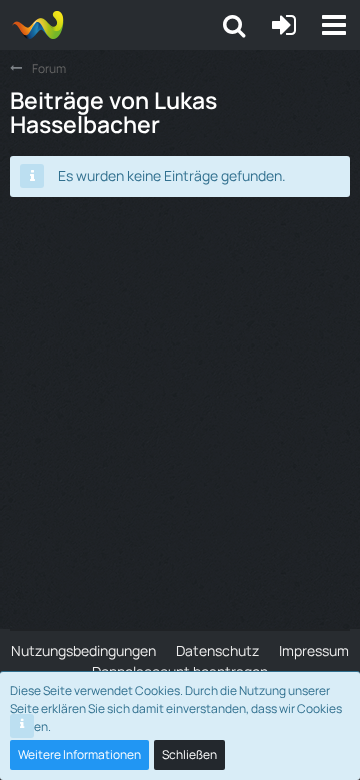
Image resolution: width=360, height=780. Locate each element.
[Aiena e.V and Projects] (37, 25)
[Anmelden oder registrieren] (284, 25)
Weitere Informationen (79, 754)
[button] (334, 25)
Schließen (189, 754)
